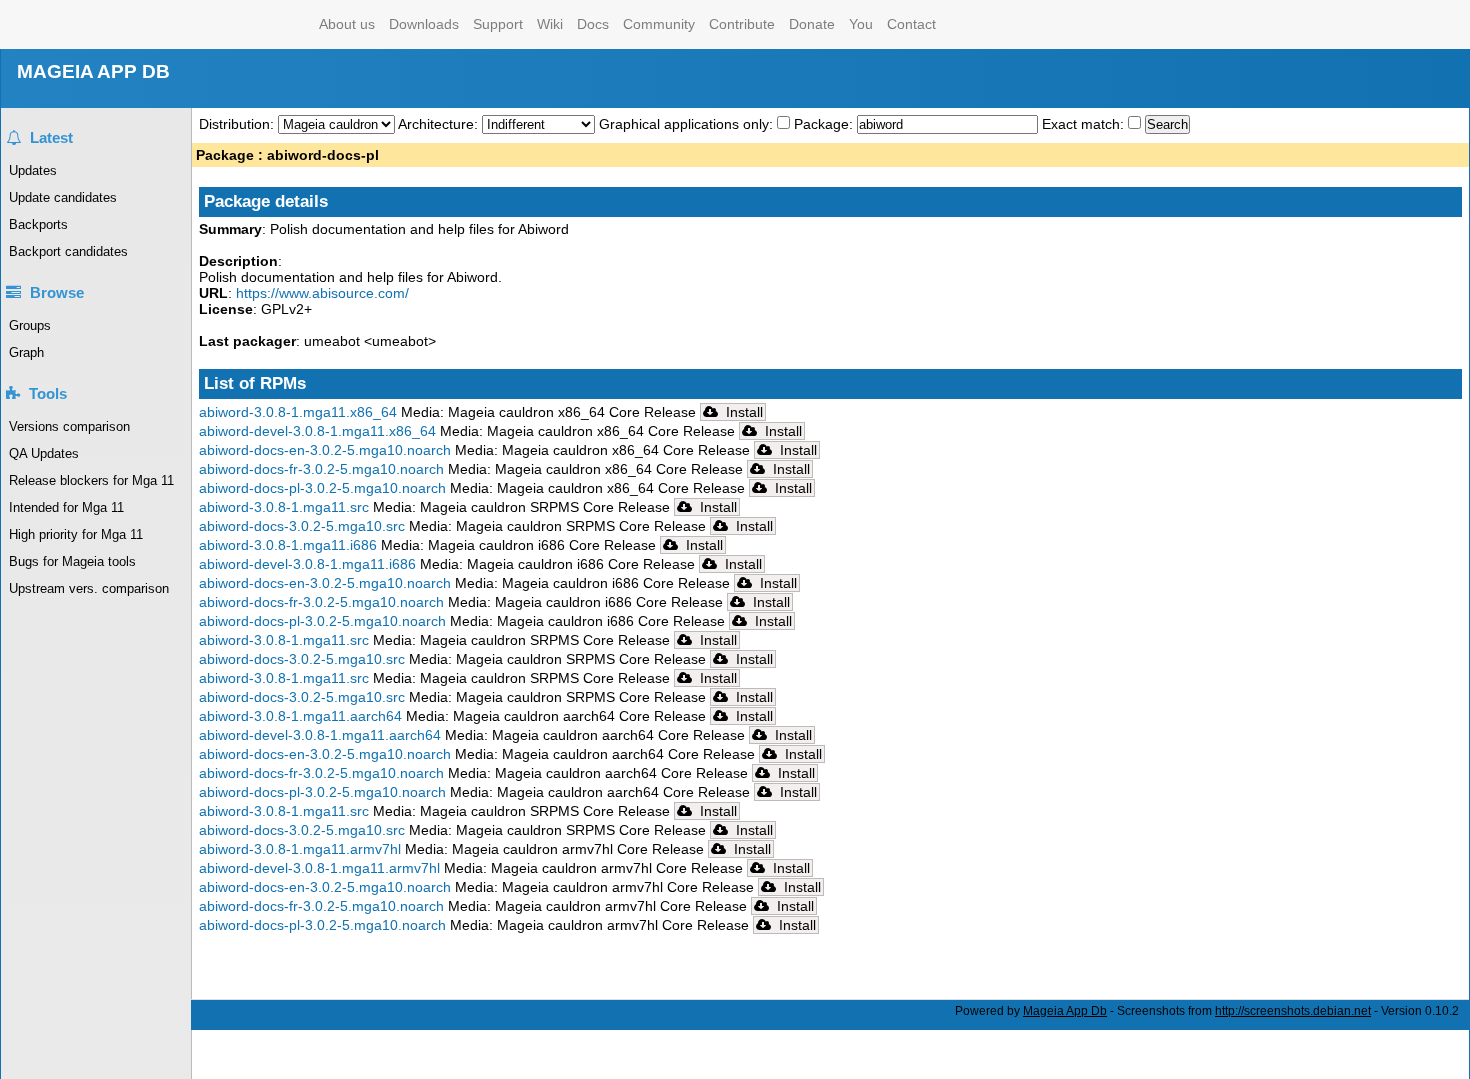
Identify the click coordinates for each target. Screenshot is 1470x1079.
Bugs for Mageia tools (72, 561)
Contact (911, 24)
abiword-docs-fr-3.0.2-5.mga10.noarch (321, 469)
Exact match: (1085, 124)
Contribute (742, 24)
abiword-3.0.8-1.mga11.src (284, 507)
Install (742, 412)
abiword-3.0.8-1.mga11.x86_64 (298, 412)
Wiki (550, 24)
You (861, 24)
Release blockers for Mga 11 (91, 480)
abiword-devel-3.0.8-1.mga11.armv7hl (319, 868)
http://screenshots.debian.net (1293, 1011)
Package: (825, 124)
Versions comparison (69, 426)
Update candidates (63, 197)
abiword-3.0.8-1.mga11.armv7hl (300, 849)
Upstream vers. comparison (89, 588)
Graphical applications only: (686, 124)
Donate (812, 24)
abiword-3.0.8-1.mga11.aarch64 (300, 716)
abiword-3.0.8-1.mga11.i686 (288, 545)
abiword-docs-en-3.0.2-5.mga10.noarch (325, 450)
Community (659, 24)
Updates (33, 170)
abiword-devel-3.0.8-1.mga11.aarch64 (320, 735)
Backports (38, 224)
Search (1167, 124)
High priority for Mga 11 (76, 534)
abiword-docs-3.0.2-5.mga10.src (302, 526)
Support (498, 24)
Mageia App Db (1065, 1011)
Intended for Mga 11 (66, 507)
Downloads (424, 24)
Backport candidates (68, 251)
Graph (26, 352)
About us (347, 24)
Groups (30, 325)
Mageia (231, 24)
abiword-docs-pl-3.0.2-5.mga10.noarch (322, 488)
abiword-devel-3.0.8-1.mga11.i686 (307, 564)
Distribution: (238, 124)
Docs (593, 24)
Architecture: (440, 124)
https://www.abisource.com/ (322, 293)
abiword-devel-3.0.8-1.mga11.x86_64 (317, 431)
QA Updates (44, 453)
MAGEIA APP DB (93, 71)
